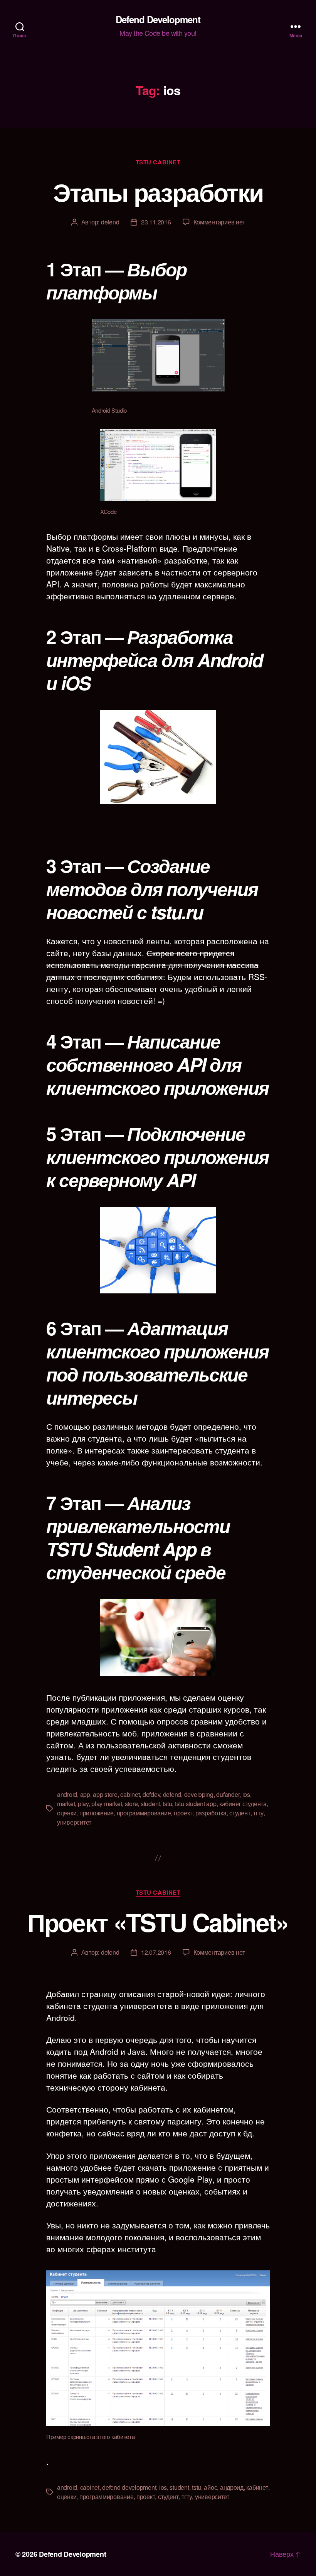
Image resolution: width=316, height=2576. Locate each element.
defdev (151, 1794)
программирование (144, 1813)
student (150, 1804)
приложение (97, 1813)
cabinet (130, 1794)
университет (74, 1822)
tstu (167, 1804)
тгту (258, 1813)
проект (183, 1813)
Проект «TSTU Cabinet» (158, 1922)
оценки (67, 1813)
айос (210, 2487)
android (67, 1794)
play (83, 1804)
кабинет (257, 2487)
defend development (129, 2487)
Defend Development (158, 19)
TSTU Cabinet (158, 162)
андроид (232, 2487)
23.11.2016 (156, 222)
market (66, 1804)
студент (240, 1813)
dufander (228, 1794)
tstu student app (196, 1804)
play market (107, 1804)
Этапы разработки (158, 192)
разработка (211, 1813)
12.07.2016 (156, 1952)
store (131, 1804)
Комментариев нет (219, 222)
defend (110, 222)
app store (105, 1794)
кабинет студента (243, 1804)
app (85, 1794)
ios (246, 1794)
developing (199, 1794)
